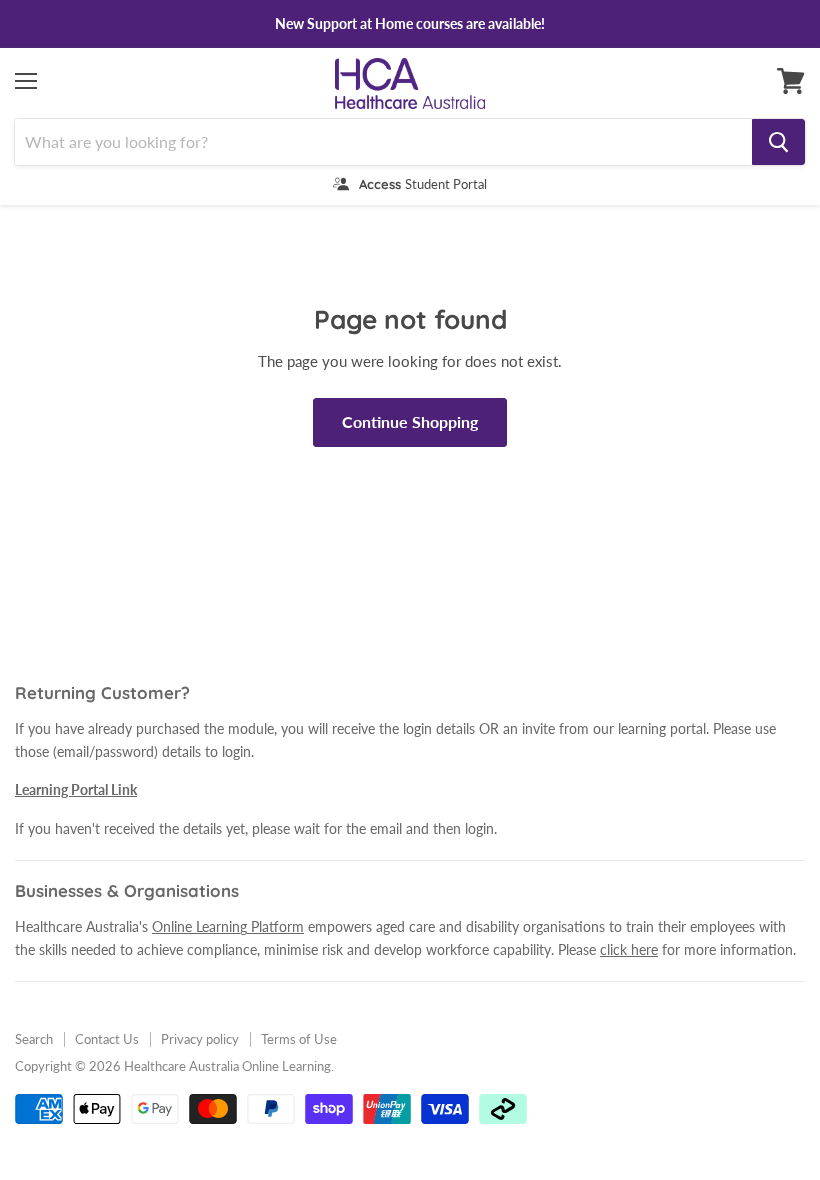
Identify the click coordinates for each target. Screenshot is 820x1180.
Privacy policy (200, 1039)
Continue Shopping (410, 421)
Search (34, 1039)
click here (629, 949)
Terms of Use (299, 1039)
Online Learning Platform (228, 926)
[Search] (778, 142)
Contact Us (107, 1039)
